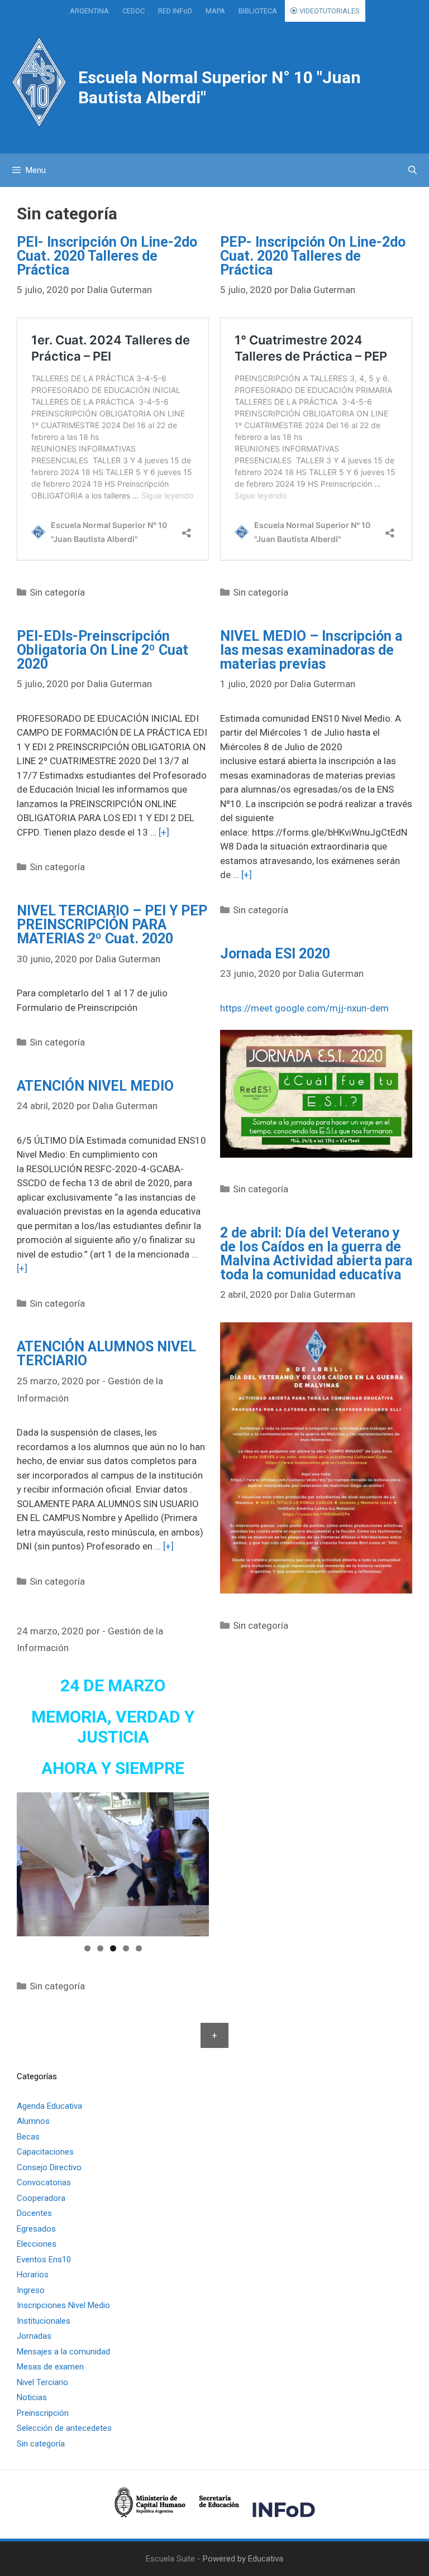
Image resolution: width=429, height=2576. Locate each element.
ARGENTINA (89, 11)
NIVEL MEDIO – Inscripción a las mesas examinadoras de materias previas (311, 650)
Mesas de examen (50, 2367)
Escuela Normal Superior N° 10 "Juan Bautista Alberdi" (220, 87)
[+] (164, 832)
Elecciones (37, 2244)
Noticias (32, 2397)
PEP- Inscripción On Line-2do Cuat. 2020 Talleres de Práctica (313, 256)
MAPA (215, 11)
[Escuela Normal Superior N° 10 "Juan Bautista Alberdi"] (39, 82)
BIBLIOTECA (258, 11)
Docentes (34, 2213)
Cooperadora (41, 2198)
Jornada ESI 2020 (275, 954)
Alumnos (33, 2121)
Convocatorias (44, 2182)
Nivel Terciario (42, 2382)
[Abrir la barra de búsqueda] (413, 170)
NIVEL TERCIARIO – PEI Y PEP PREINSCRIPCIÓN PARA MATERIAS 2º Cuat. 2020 (112, 925)
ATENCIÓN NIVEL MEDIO (95, 1086)
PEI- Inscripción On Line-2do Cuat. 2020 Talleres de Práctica (107, 256)
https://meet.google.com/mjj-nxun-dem (304, 1008)
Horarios (33, 2275)
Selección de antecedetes (64, 2428)
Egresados (36, 2229)
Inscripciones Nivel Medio (63, 2305)
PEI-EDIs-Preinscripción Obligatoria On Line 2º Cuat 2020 (103, 650)
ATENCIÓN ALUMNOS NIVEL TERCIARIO (106, 1354)
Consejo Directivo (49, 2167)
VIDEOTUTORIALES (329, 11)
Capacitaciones (45, 2152)
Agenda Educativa (49, 2106)
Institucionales (44, 2321)
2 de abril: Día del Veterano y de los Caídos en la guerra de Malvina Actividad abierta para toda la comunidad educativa (316, 1254)
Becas (28, 2137)
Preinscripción (43, 2413)
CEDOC (134, 11)
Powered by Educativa (243, 2559)
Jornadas (34, 2336)
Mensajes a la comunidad (63, 2352)
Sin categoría (57, 592)
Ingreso (31, 2290)
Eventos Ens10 (44, 2260)
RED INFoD (175, 11)
